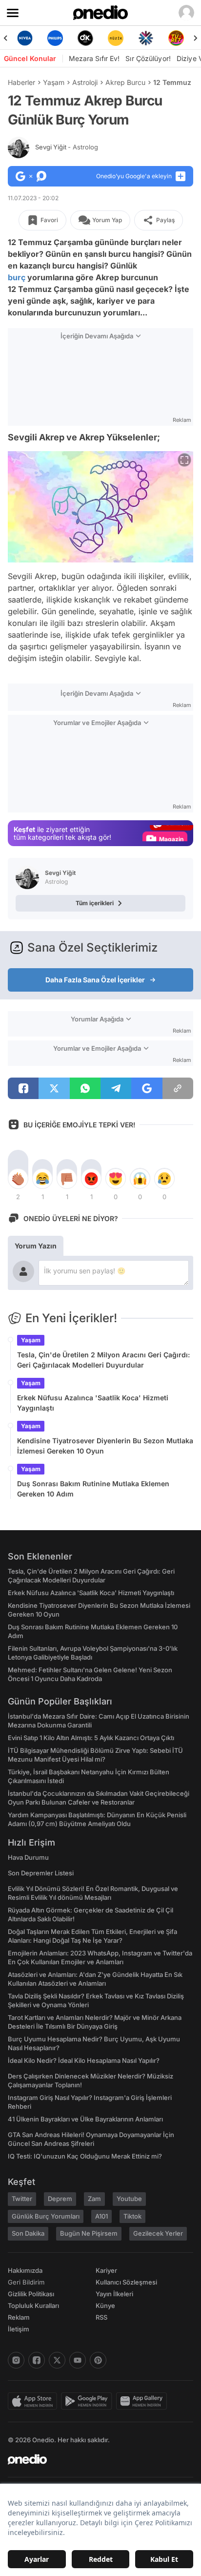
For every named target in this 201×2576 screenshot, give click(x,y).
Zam (94, 2199)
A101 (101, 2216)
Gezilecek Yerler (158, 2233)
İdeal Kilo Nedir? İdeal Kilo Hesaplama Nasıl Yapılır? (84, 2060)
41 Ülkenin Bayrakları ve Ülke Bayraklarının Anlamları (85, 2119)
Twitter (22, 2199)
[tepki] (18, 1179)
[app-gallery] (143, 2401)
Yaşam (54, 82)
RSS (101, 2317)
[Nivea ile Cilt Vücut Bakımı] (25, 38)
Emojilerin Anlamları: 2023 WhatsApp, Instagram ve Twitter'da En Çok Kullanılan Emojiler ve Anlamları (100, 1957)
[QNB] (146, 38)
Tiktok (132, 2216)
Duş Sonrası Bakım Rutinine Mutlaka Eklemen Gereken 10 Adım (93, 1489)
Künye (105, 2306)
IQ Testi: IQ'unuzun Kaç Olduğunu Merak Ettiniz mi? (85, 2156)
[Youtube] (78, 2360)
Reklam (19, 2317)
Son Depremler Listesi (41, 1873)
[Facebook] (37, 2360)
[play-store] (89, 2401)
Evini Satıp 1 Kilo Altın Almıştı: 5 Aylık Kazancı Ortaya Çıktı (91, 1738)
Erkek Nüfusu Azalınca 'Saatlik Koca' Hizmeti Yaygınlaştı (93, 1403)
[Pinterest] (98, 2360)
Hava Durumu (28, 1857)
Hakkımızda (25, 2270)
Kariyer (106, 2270)
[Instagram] (16, 2360)
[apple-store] (34, 2401)
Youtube (129, 2199)
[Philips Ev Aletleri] (55, 38)
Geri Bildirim (26, 2282)
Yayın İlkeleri (114, 2294)
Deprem (60, 2199)
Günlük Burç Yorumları (46, 2216)
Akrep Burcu (125, 82)
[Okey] (85, 38)
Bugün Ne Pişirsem (89, 2233)
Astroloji (85, 82)
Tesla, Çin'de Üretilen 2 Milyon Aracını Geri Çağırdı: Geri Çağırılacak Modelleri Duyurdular (103, 1360)
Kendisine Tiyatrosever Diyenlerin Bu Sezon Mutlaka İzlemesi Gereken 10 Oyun (105, 1446)
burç (17, 277)
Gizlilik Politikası (31, 2294)
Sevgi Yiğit (67, 147)
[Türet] (176, 38)
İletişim (19, 2329)
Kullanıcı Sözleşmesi (126, 2282)
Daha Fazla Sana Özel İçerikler (95, 980)
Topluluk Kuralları (33, 2306)
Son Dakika (28, 2233)
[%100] (116, 38)
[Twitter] (57, 2360)
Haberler (21, 82)
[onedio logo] (95, 2459)
